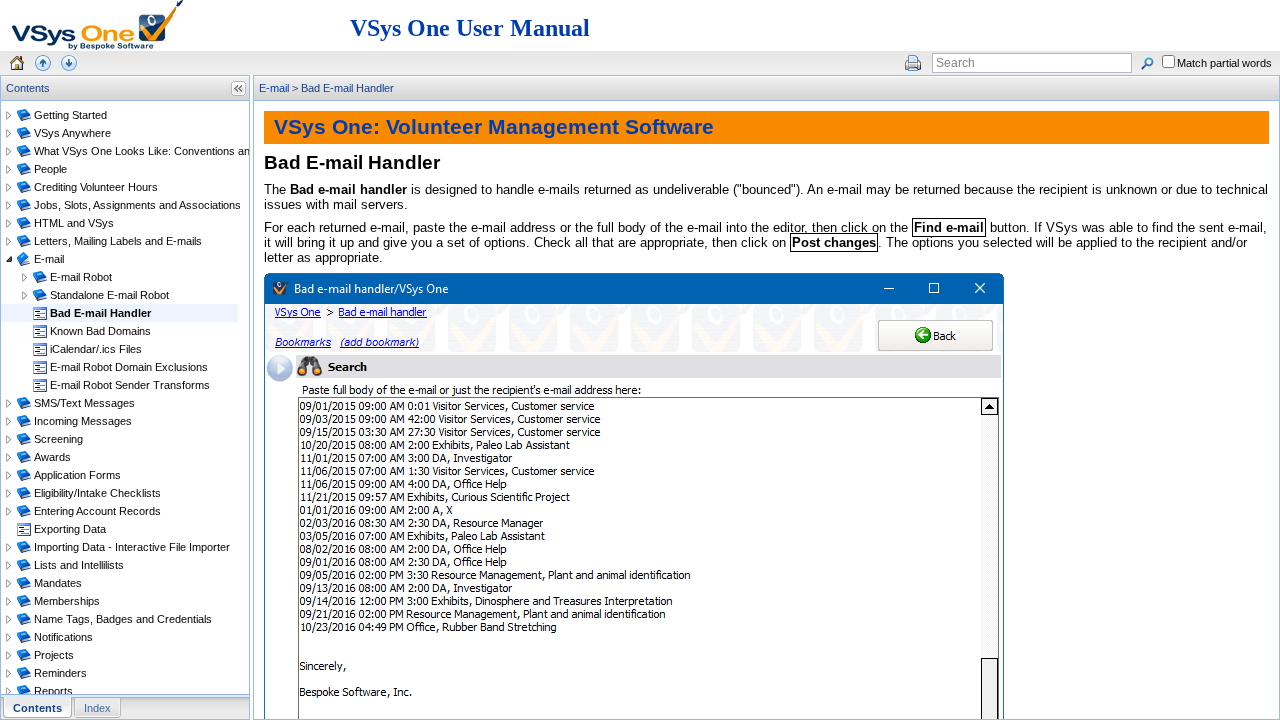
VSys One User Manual (470, 28)
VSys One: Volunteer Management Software (494, 127)
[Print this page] (913, 63)
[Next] (69, 63)
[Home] (17, 63)
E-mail (274, 88)
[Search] (1147, 63)
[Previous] (43, 63)
